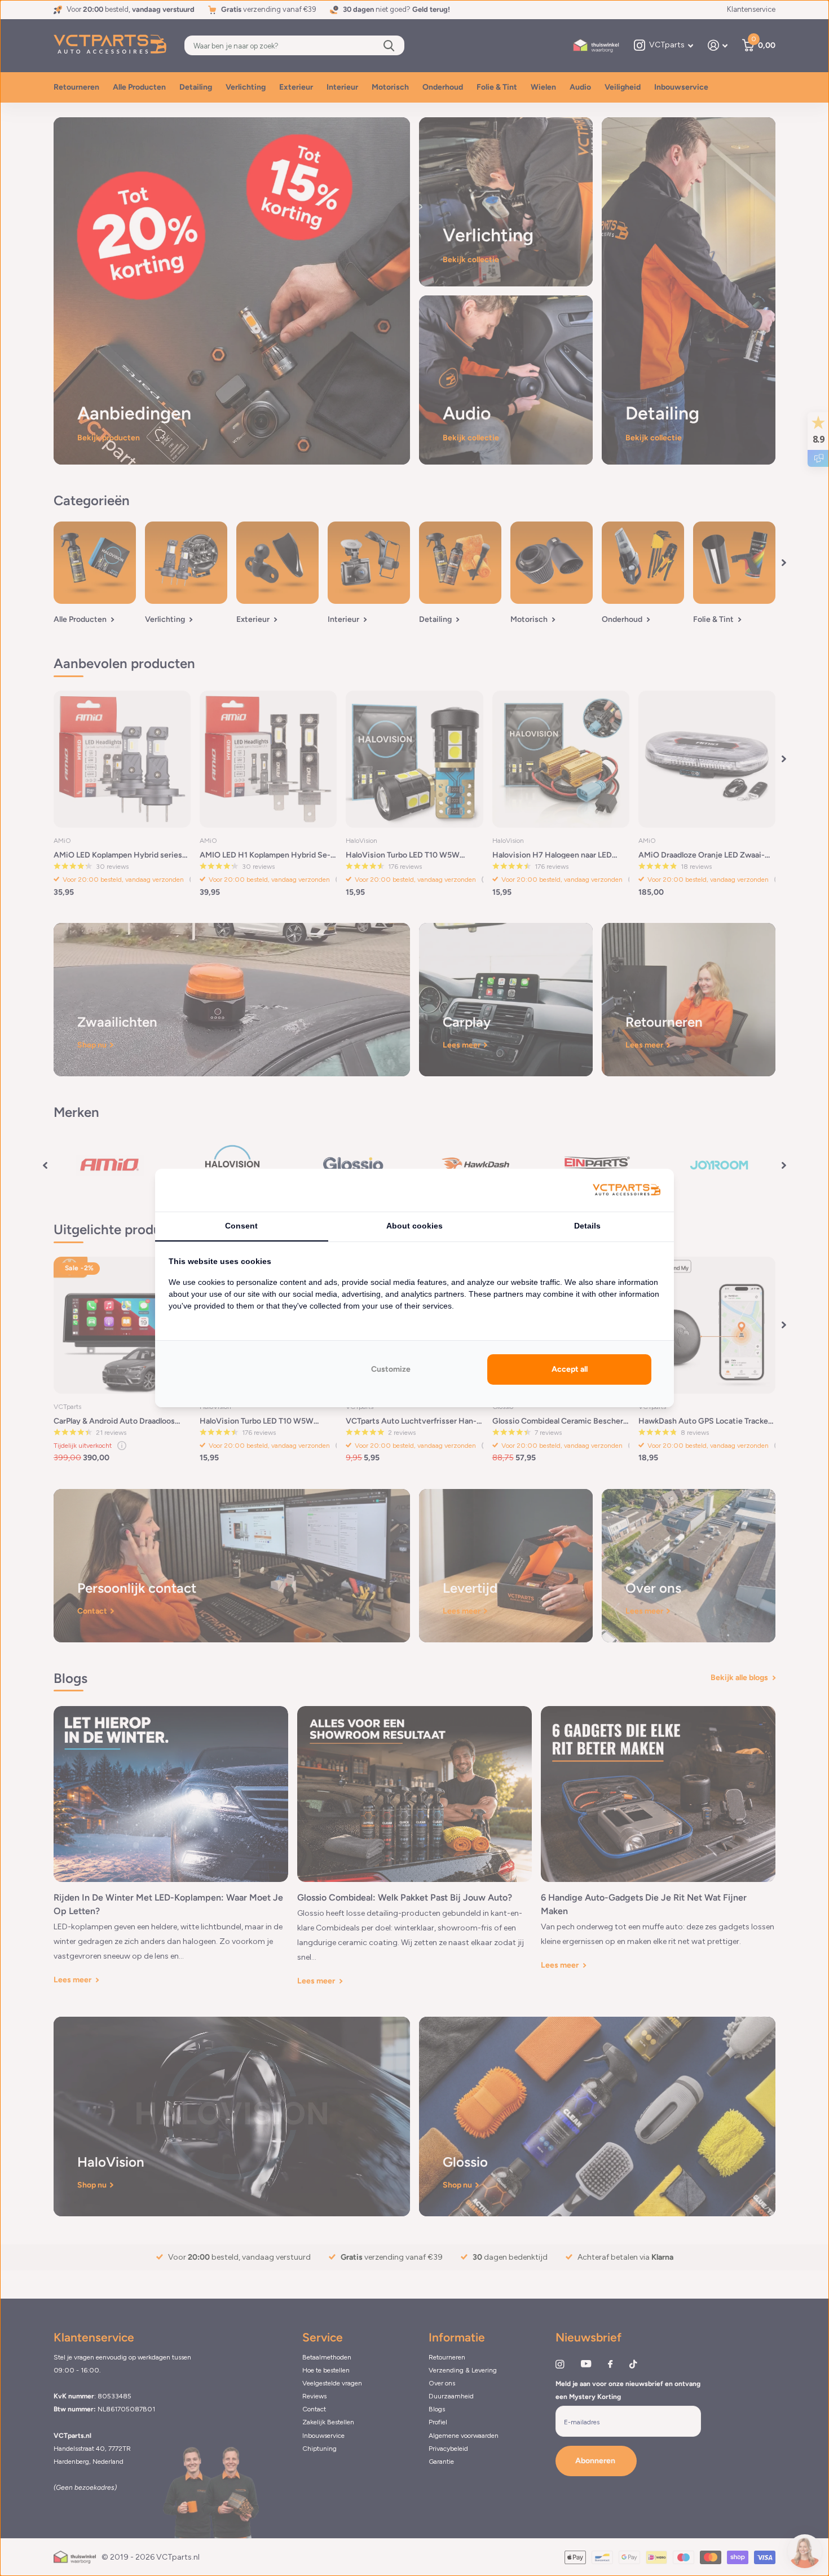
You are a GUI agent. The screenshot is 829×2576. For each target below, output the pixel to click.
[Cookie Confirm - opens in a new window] (627, 1190)
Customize (391, 1369)
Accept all (570, 1369)
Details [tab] (587, 1226)
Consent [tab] (241, 1226)
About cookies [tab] (414, 1226)
